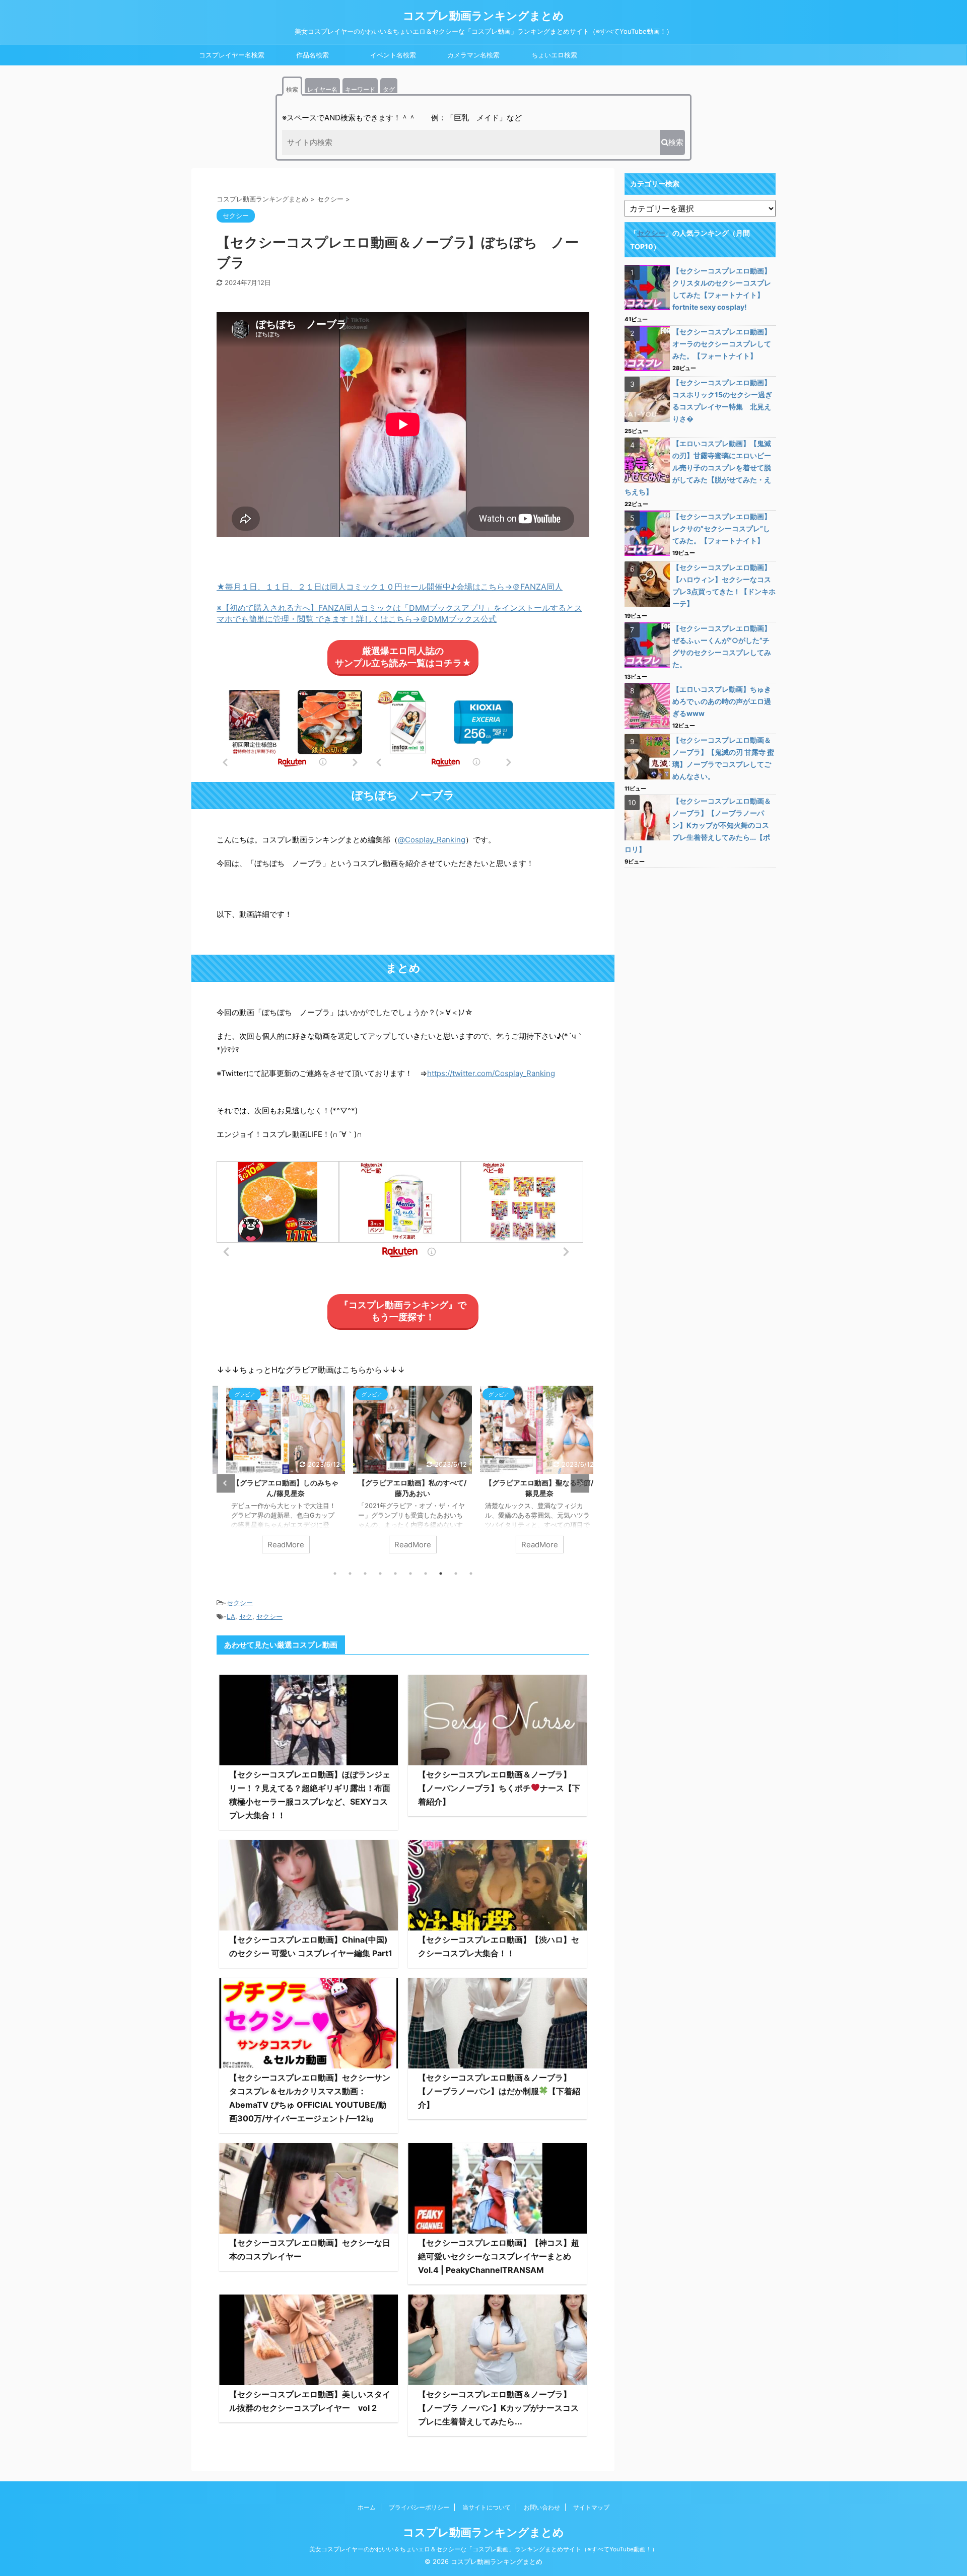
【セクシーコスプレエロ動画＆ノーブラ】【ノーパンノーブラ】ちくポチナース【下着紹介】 (499, 1788)
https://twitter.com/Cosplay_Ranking (491, 1073)
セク (246, 1616)
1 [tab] (335, 1573)
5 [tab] (395, 1573)
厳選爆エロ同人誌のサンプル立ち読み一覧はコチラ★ (403, 657)
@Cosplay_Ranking (432, 840)
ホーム (367, 2507)
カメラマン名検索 (473, 55)
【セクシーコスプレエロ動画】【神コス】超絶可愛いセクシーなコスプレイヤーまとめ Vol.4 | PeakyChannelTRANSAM (499, 2256)
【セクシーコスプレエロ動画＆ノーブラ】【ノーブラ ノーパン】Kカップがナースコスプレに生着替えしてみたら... (498, 2408)
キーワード (360, 89)
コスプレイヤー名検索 (232, 55)
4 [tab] (380, 1573)
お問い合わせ (542, 2507)
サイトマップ (591, 2507)
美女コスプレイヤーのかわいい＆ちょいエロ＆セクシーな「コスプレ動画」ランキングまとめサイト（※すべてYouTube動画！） (483, 2549)
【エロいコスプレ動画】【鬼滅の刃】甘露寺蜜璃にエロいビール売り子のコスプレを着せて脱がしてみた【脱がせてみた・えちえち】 (698, 468)
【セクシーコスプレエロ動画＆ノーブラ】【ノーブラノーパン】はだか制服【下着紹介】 (499, 2091)
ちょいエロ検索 (554, 55)
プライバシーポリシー (419, 2507)
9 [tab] (456, 1573)
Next (580, 1483)
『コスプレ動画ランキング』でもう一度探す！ (403, 1311)
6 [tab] (410, 1573)
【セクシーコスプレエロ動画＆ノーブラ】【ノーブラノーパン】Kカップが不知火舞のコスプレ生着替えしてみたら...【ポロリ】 (698, 825)
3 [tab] (365, 1573)
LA (231, 1616)
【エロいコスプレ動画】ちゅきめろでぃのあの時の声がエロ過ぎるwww (722, 701)
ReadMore (276, 1545)
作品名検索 (313, 55)
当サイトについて (487, 2507)
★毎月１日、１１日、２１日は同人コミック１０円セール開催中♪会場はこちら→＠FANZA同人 (390, 587)
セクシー (240, 1603)
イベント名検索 (393, 55)
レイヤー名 (322, 89)
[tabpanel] (276, 1474)
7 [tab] (426, 1573)
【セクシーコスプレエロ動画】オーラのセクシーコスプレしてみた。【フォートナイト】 (722, 344)
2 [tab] (350, 1573)
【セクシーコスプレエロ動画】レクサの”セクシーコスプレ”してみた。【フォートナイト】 (722, 528)
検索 (292, 89)
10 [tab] (471, 1573)
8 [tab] (441, 1573)
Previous (226, 1483)
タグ (389, 89)
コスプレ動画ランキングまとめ (483, 16)
